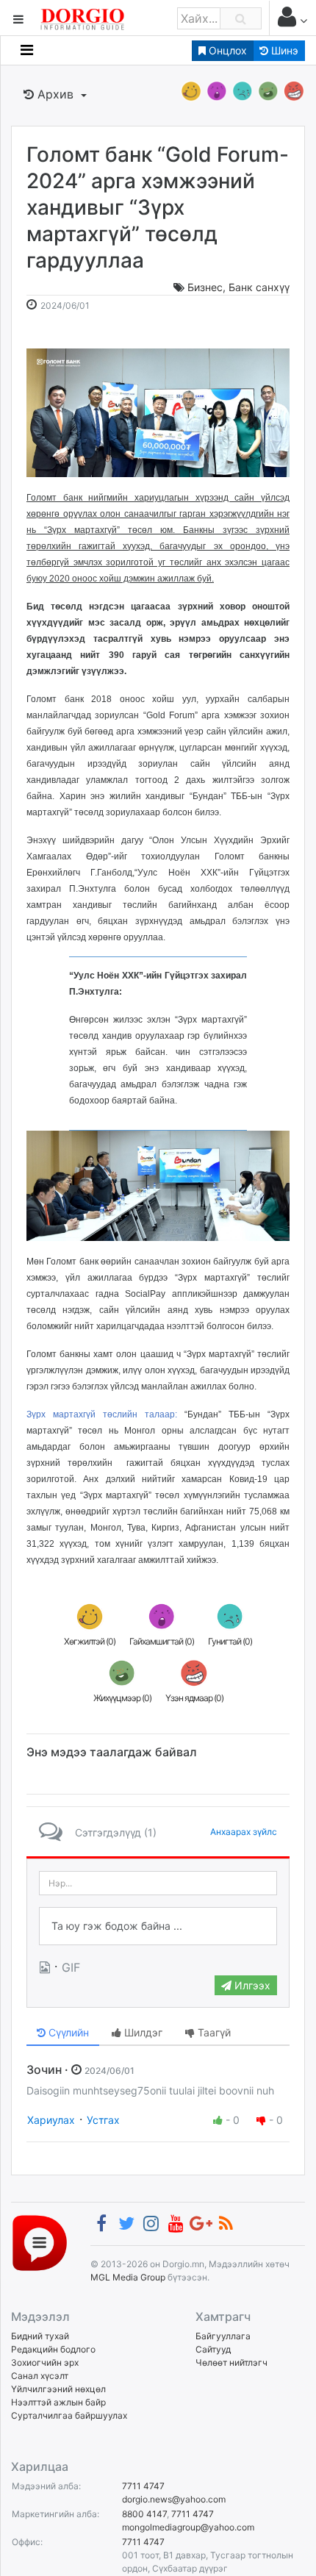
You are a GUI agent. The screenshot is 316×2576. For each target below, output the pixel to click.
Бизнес (205, 287)
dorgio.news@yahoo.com (174, 2499)
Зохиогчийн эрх (45, 2362)
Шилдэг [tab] (142, 2032)
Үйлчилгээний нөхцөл (58, 2389)
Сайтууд (213, 2349)
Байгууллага (223, 2336)
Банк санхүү (259, 287)
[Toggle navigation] (27, 50)
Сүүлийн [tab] (67, 2032)
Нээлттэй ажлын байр (58, 2402)
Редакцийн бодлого (53, 2349)
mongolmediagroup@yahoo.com (188, 2527)
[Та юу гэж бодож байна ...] (158, 1926)
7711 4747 (143, 2486)
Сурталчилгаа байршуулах (69, 2415)
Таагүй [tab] (213, 2032)
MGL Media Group (128, 2277)
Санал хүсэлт (40, 2376)
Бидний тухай (40, 2336)
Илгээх (251, 1985)
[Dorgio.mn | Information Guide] (40, 2242)
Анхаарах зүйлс (244, 1832)
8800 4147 (144, 2514)
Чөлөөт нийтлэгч (231, 2362)
